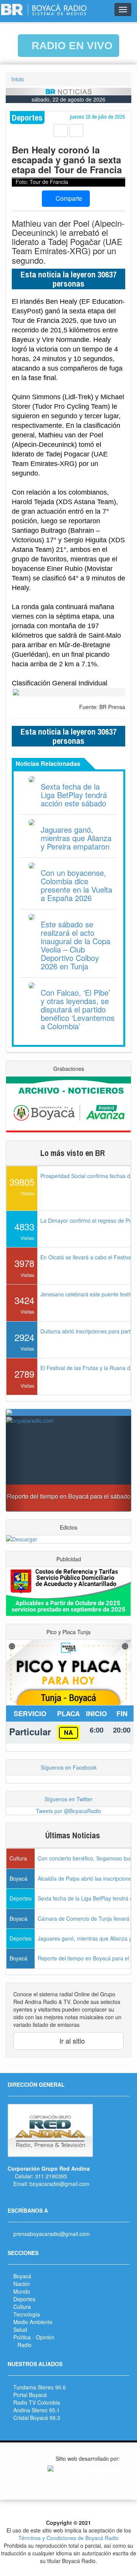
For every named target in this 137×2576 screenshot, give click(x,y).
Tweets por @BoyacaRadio (68, 1811)
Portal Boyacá (30, 2395)
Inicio (18, 79)
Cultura (22, 2307)
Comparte (68, 198)
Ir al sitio (71, 2041)
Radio (25, 2345)
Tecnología (27, 2314)
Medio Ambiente (33, 2322)
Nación (22, 2284)
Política (22, 2337)
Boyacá (22, 2276)
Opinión (45, 2337)
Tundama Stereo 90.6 (40, 2387)
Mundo (22, 2291)
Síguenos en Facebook (69, 1767)
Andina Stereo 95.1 (37, 2410)
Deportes (24, 2299)
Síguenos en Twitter (68, 1799)
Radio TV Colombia (37, 2402)
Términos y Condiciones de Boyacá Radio (68, 2538)
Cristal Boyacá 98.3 (37, 2418)
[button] (15, 1464)
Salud (20, 2329)
